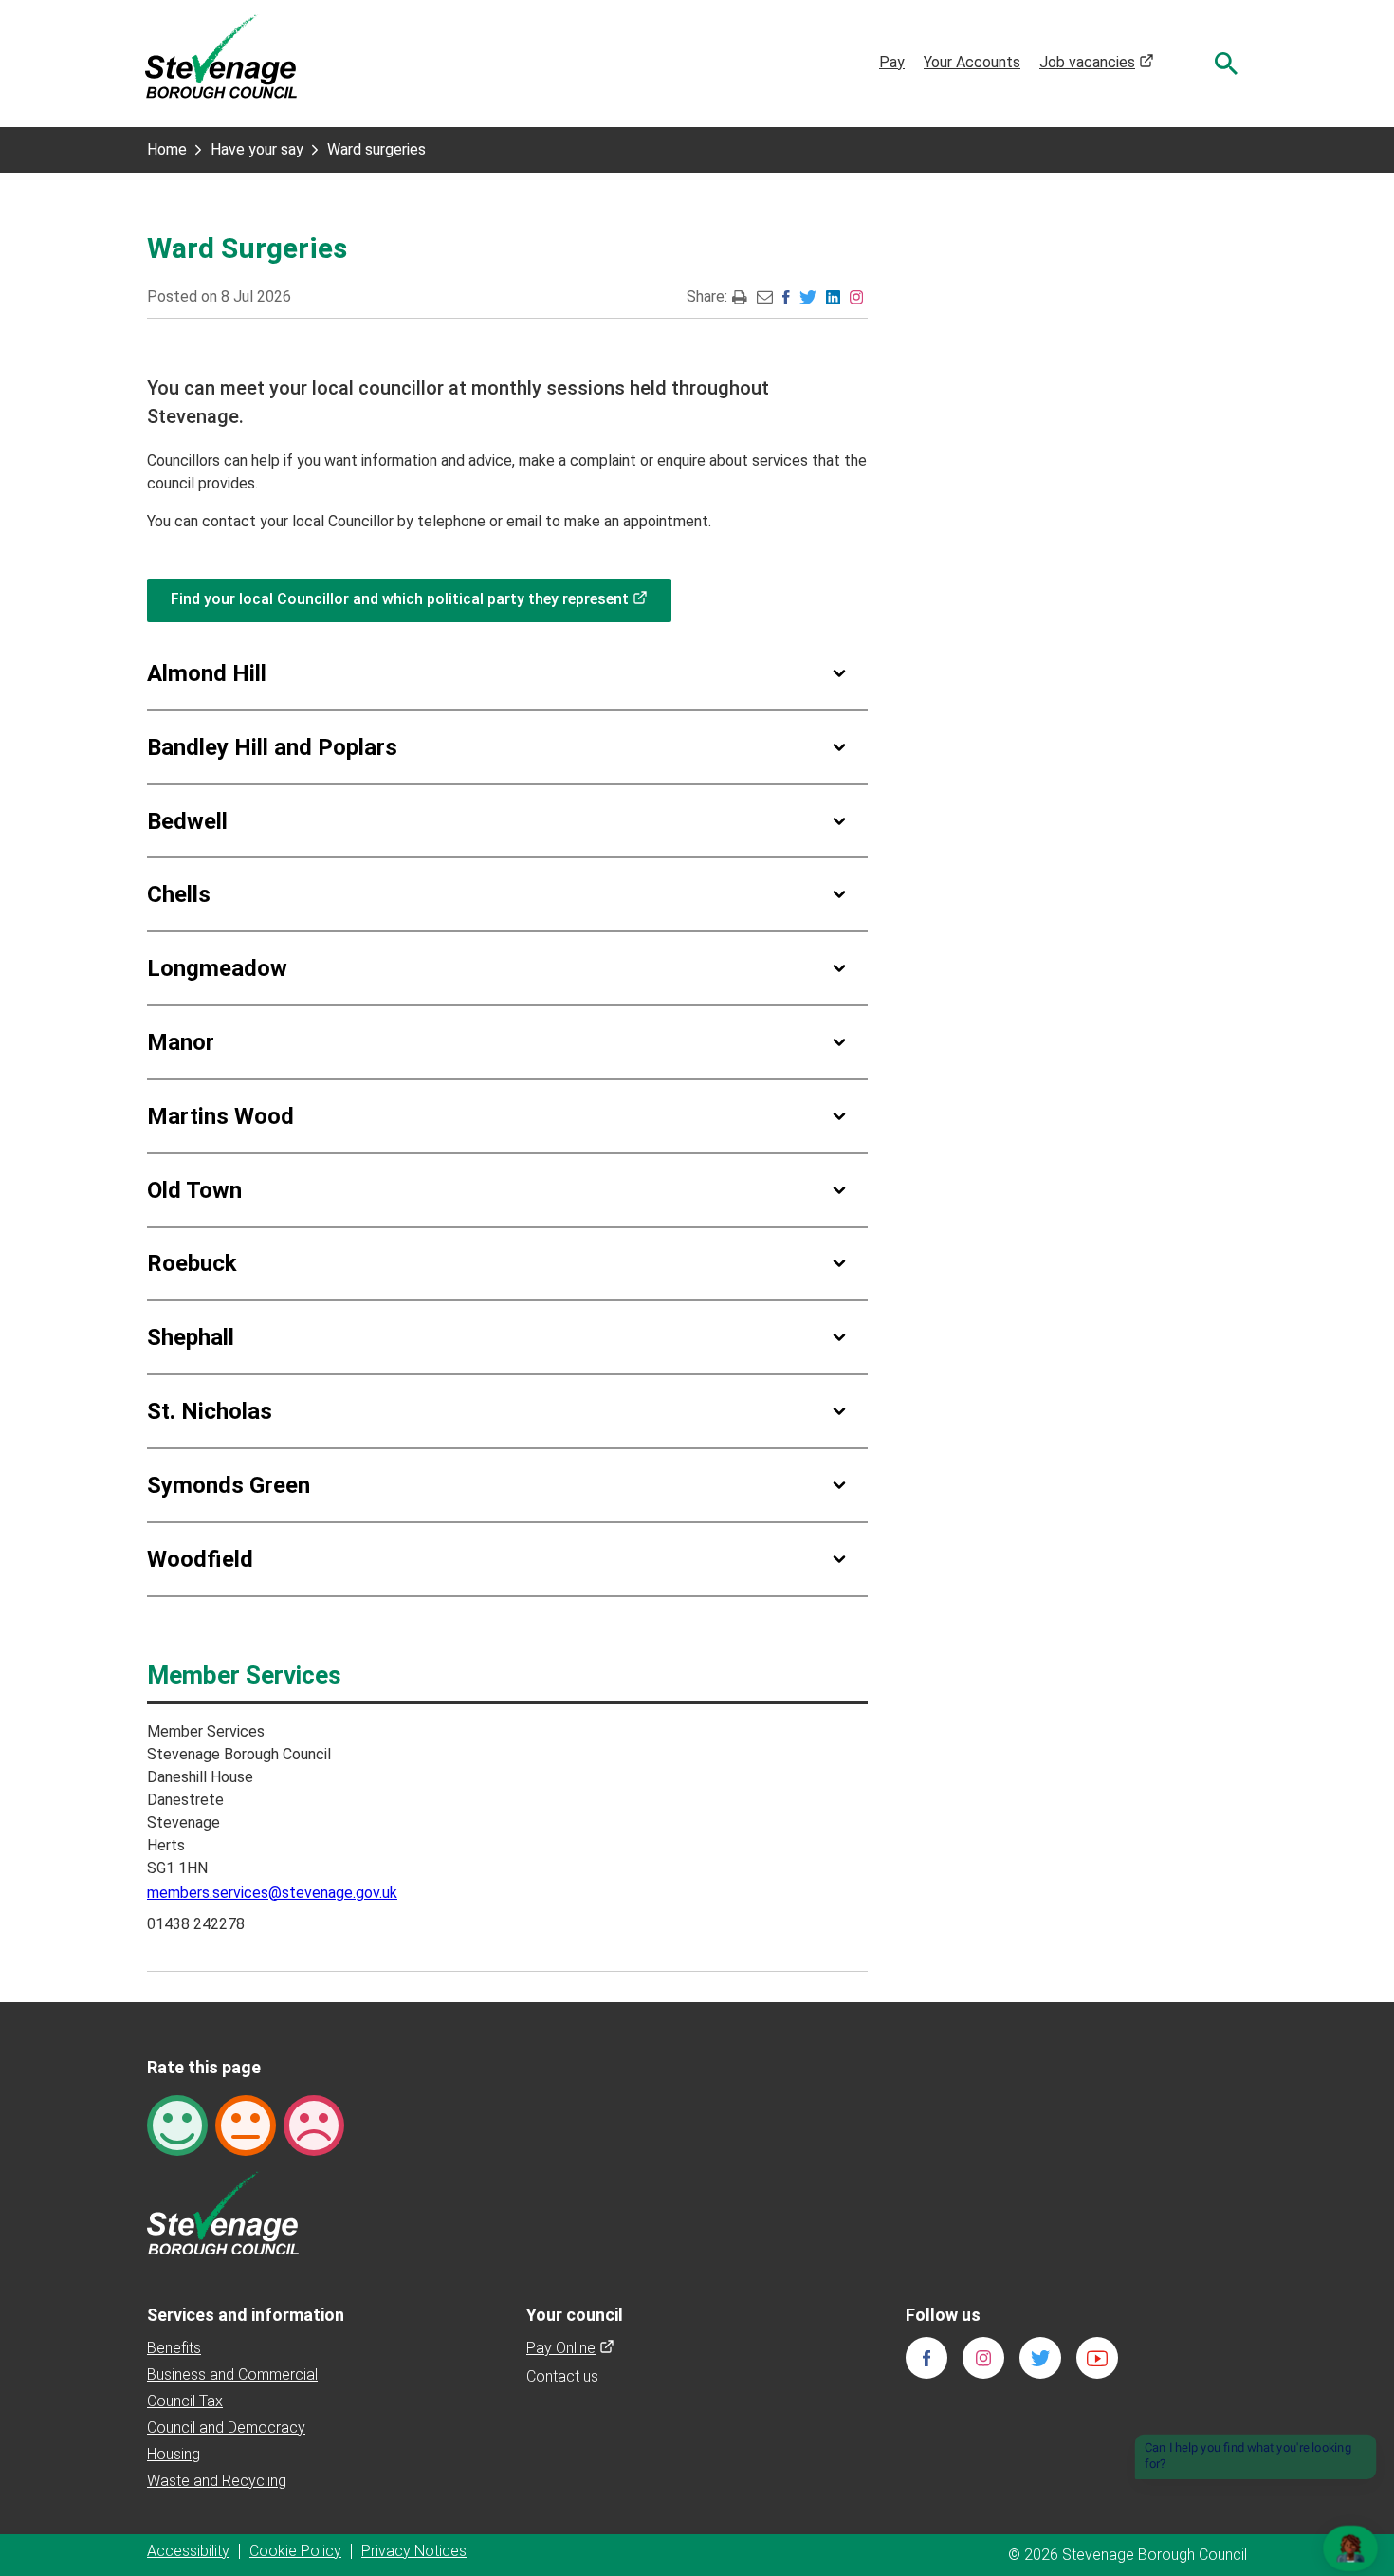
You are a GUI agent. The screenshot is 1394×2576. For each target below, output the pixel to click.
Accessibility (188, 2551)
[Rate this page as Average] (246, 2124)
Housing (174, 2454)
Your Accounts (972, 62)
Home (167, 149)
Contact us (562, 2376)
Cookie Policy (295, 2551)
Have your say (257, 149)
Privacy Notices (414, 2551)
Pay (892, 62)
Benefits (174, 2348)
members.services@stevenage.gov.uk (272, 1893)
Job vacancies (1097, 62)
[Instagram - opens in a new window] (856, 296)
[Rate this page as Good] (177, 2124)
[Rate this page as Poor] (314, 2124)
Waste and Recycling (217, 2481)
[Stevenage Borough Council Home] (223, 2211)
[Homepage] (221, 55)
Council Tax (185, 2401)
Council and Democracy (226, 2428)
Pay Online (570, 2348)
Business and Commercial (232, 2374)
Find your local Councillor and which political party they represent (421, 599)
